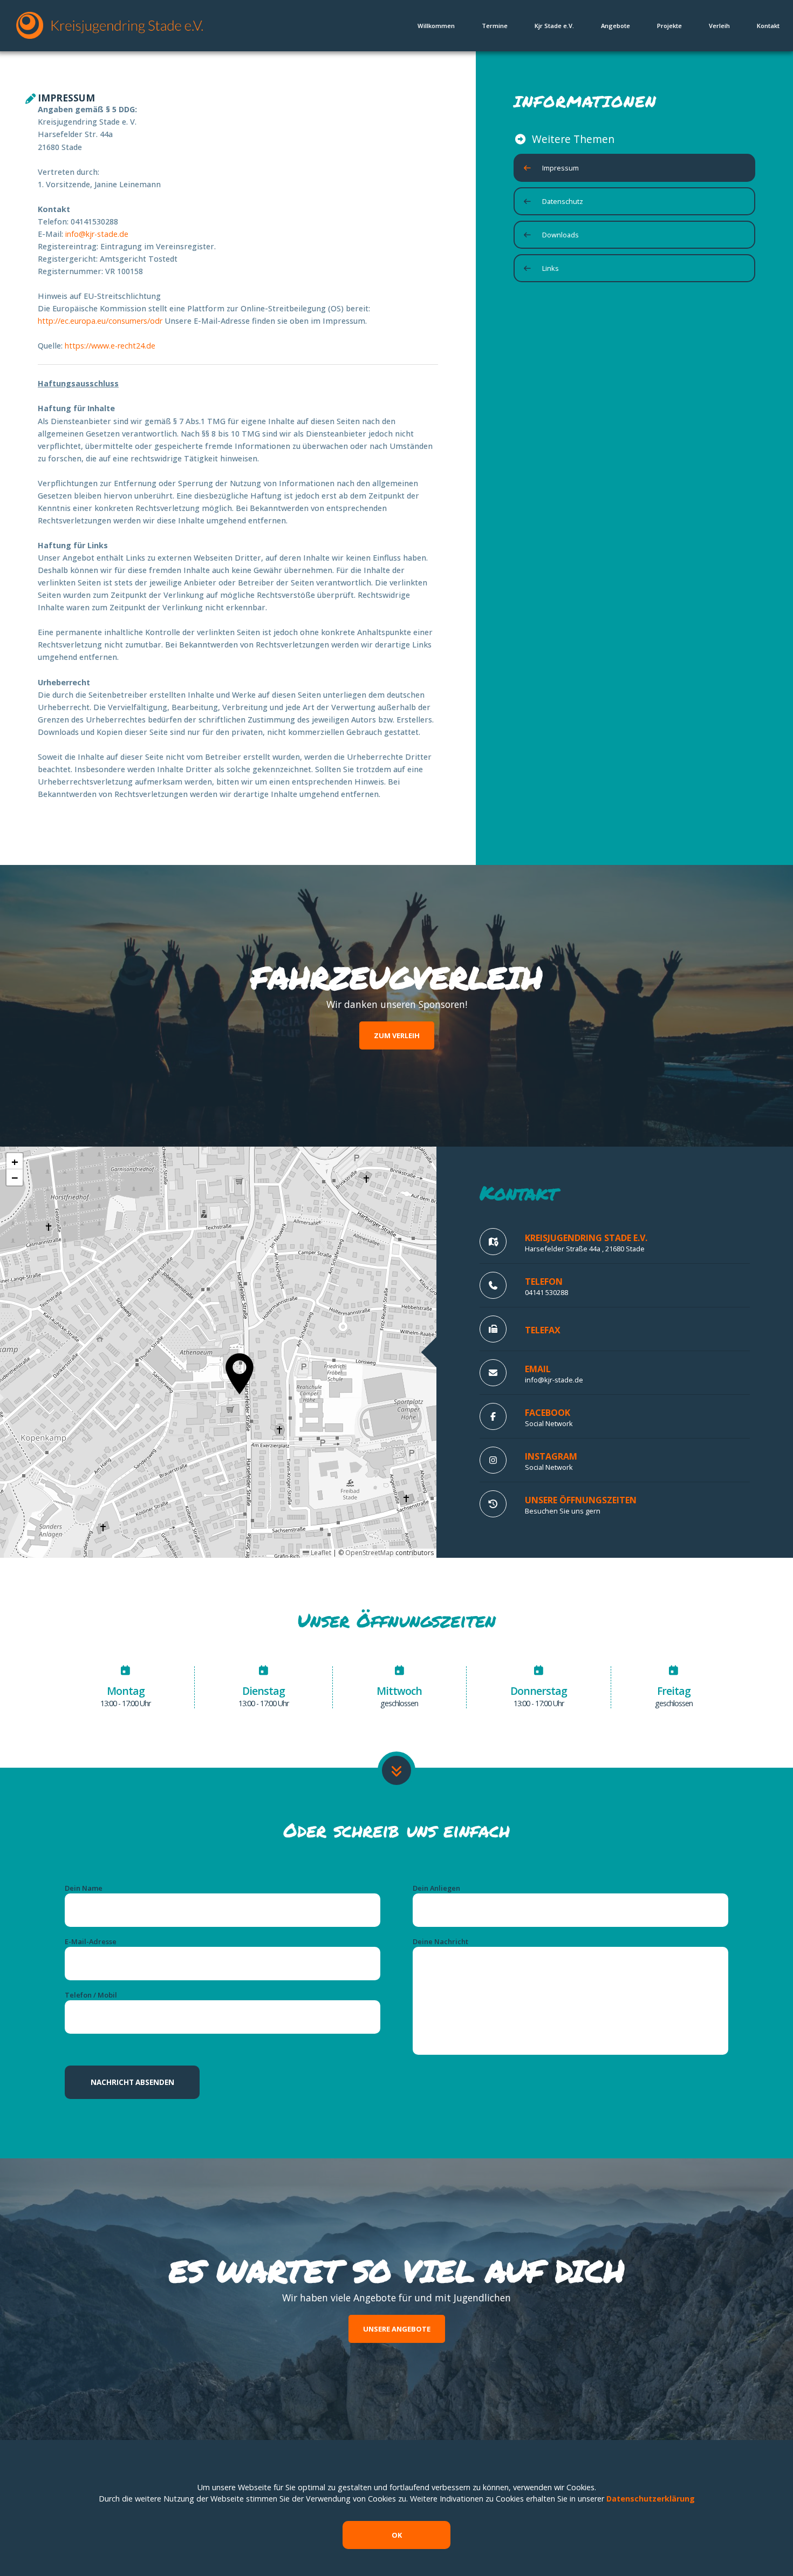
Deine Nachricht (440, 1941)
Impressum (560, 168)
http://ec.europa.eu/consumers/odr (101, 321)
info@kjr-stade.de (97, 234)
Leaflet (320, 1553)
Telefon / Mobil (91, 1995)
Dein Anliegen (436, 1888)
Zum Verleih (397, 1035)
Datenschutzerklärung (651, 2499)
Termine (495, 26)
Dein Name (84, 1888)
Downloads (560, 235)
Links (551, 268)
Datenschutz (563, 201)
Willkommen (436, 26)
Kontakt (768, 26)
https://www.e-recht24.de (110, 346)
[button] (240, 1374)
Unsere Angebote (397, 2329)
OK (397, 2535)
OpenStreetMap (370, 1553)
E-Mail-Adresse (91, 1941)
